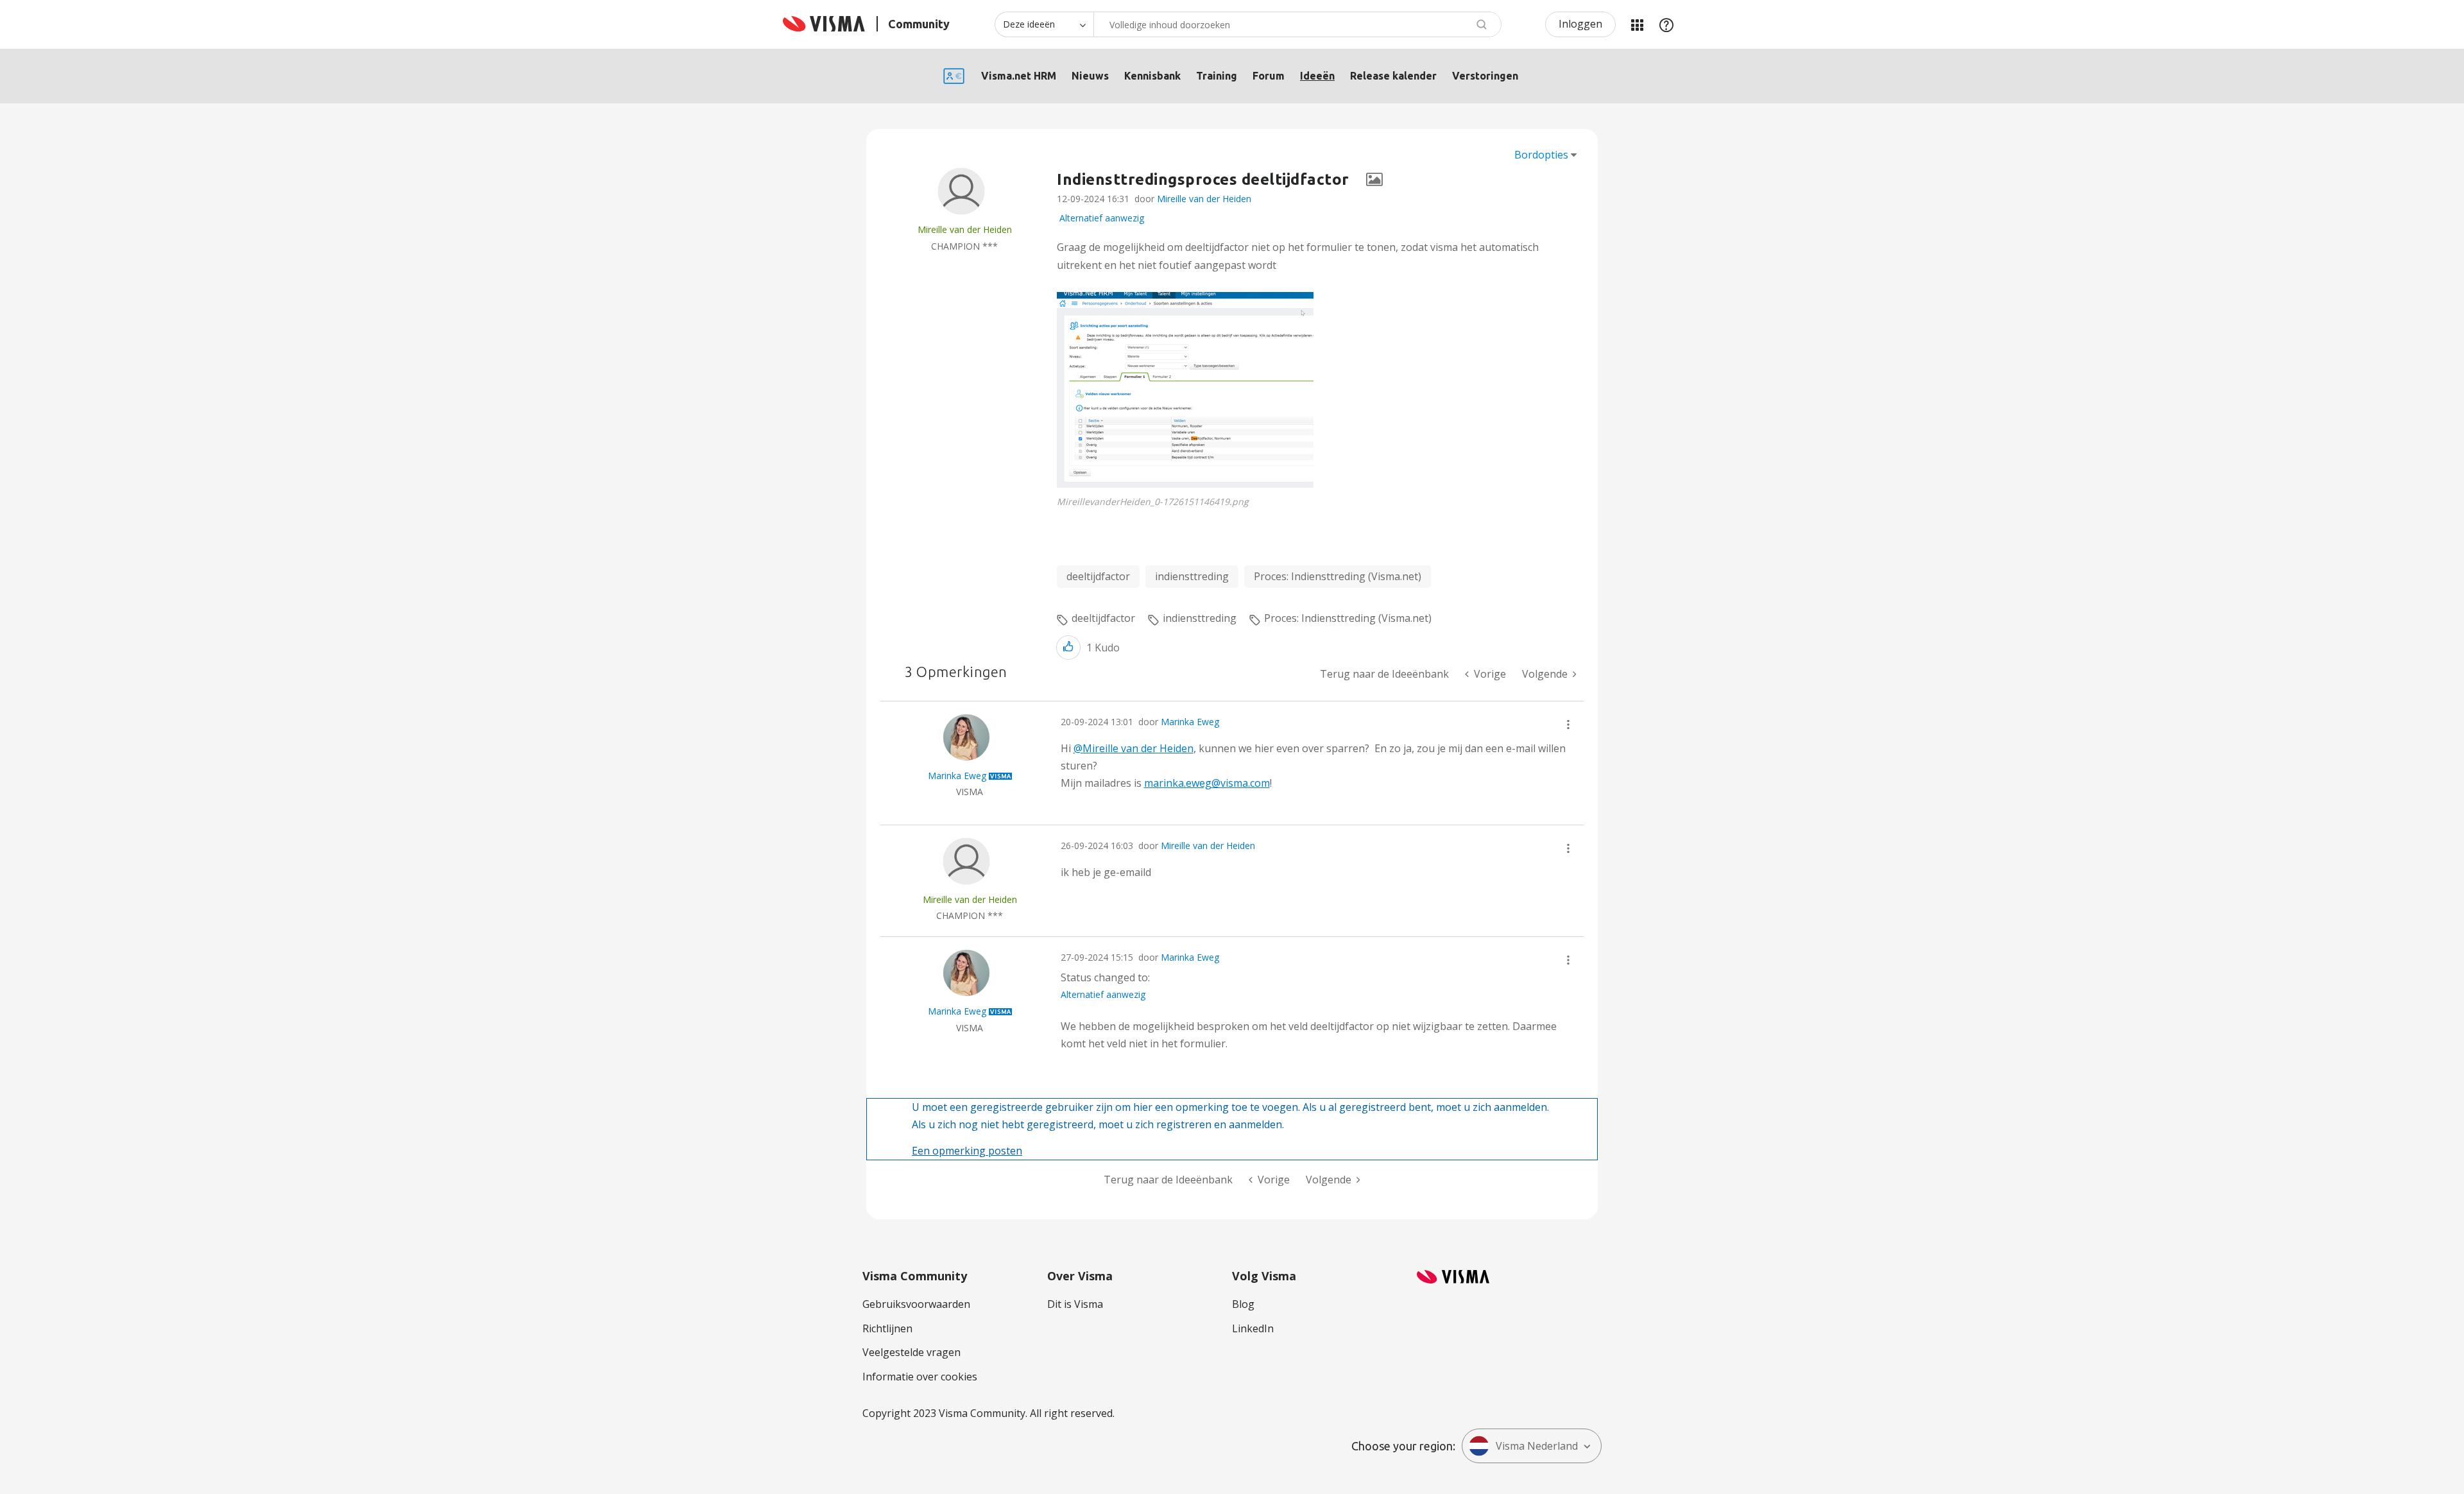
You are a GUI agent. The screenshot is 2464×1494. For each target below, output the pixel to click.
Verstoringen (1485, 76)
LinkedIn (1253, 1328)
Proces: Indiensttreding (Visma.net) (1338, 576)
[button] (1185, 390)
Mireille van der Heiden (1204, 199)
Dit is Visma (1075, 1304)
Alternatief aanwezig (1102, 218)
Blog (1243, 1304)
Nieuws (1090, 76)
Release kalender (1393, 76)
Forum (1269, 76)
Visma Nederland (1537, 1446)
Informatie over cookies (920, 1377)
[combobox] (1297, 24)
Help (1666, 24)
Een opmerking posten (967, 1151)
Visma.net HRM (1019, 76)
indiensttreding (1192, 576)
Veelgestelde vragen (911, 1352)
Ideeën (1317, 76)
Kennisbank (1152, 76)
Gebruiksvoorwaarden (916, 1304)
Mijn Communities (1637, 24)
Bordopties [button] (1541, 155)
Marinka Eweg (1190, 722)
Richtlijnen (887, 1328)
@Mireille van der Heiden (1134, 748)
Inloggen (1580, 24)
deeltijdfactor (1098, 576)
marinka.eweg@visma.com (1207, 783)
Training (1217, 76)
